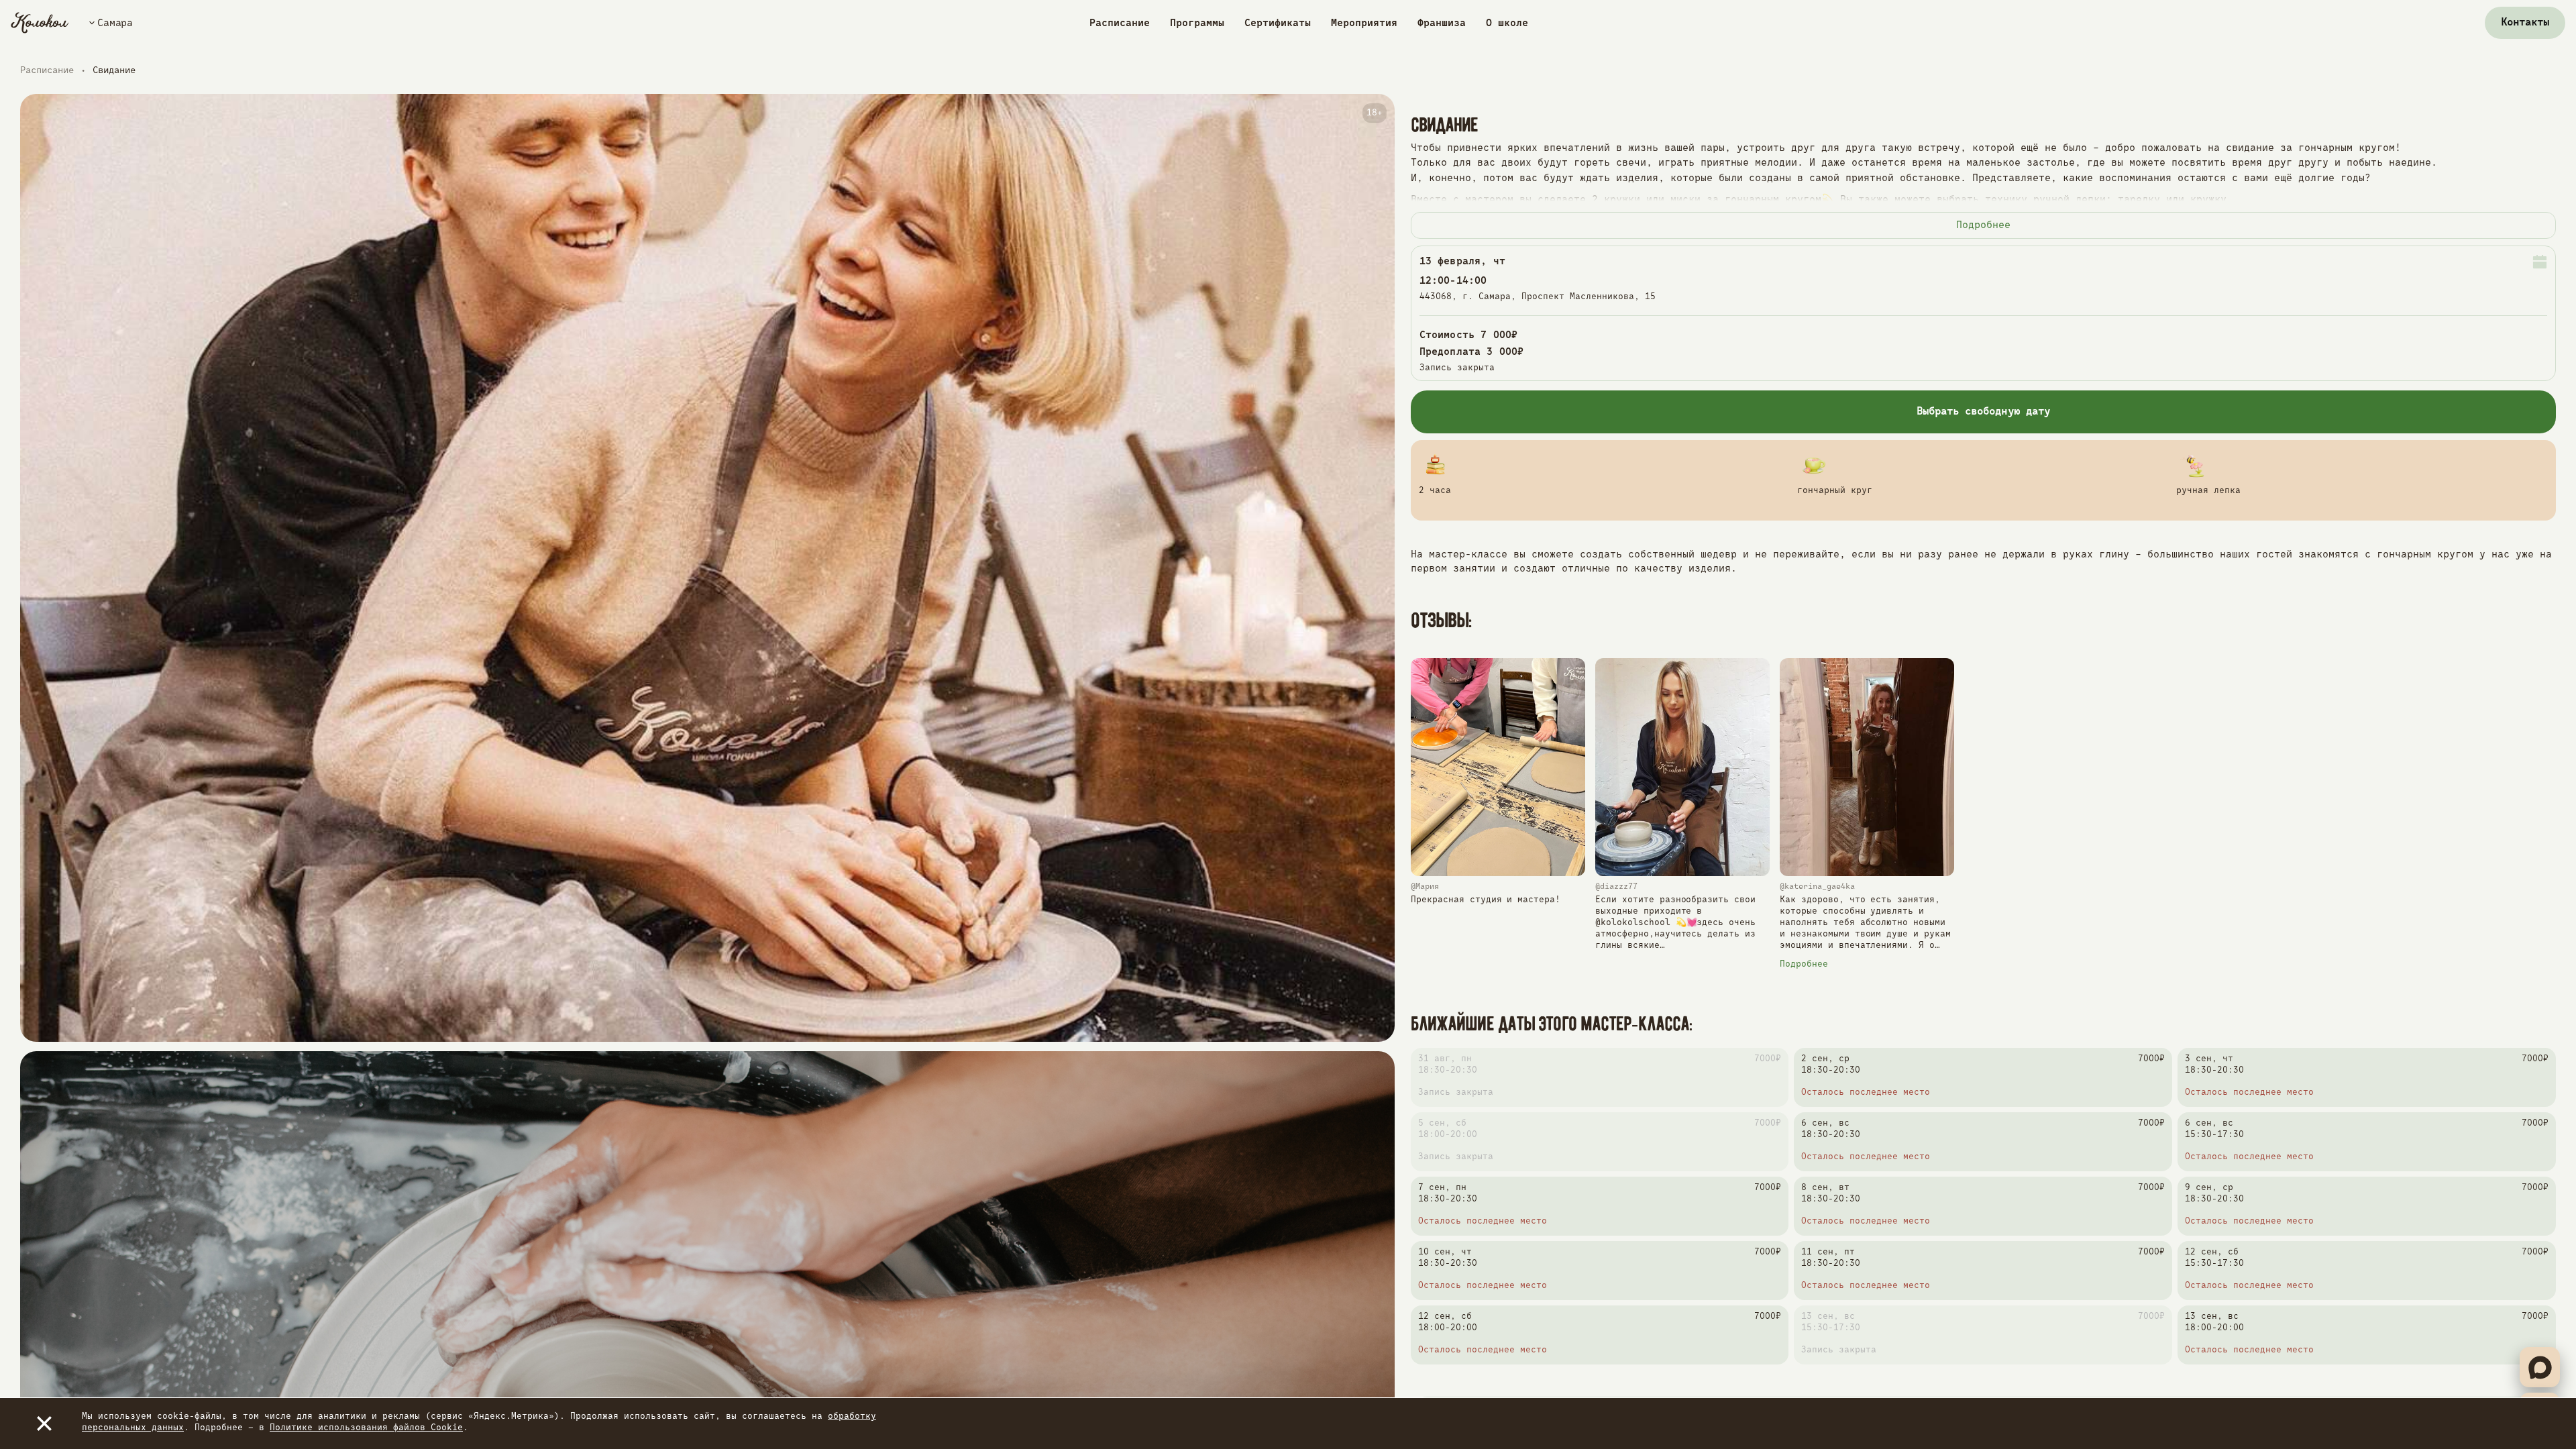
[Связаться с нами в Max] (2540, 1367)
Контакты (2525, 23)
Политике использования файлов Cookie (366, 1428)
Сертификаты (1278, 23)
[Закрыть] (44, 1424)
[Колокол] (40, 23)
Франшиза (1442, 23)
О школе (1507, 23)
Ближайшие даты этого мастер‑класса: (1552, 1024)
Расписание (1120, 23)
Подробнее (1983, 225)
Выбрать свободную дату (1983, 412)
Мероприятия (1364, 23)
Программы (1197, 23)
